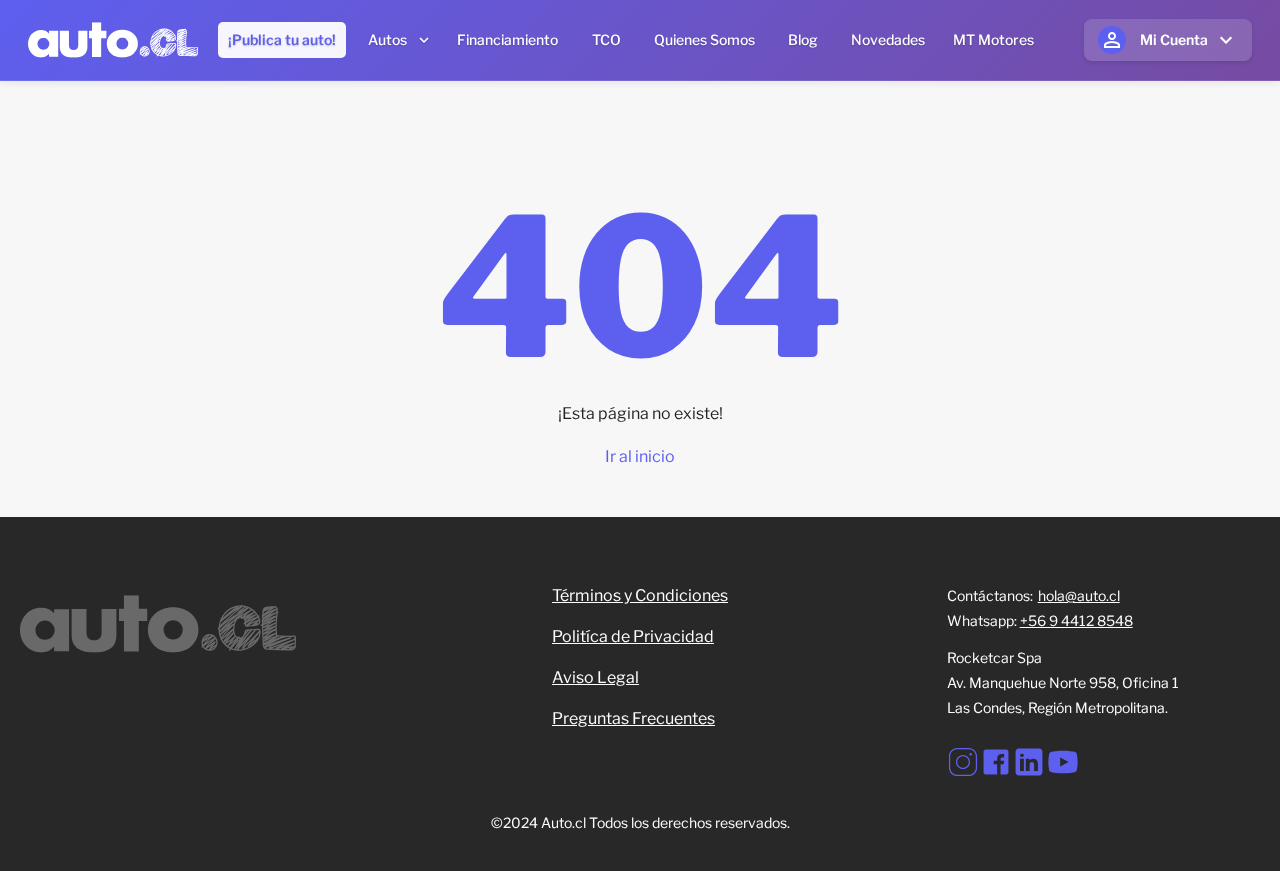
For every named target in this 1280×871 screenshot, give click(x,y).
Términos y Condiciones (640, 595)
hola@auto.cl (1079, 595)
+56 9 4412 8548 (1076, 620)
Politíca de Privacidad (633, 636)
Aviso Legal (595, 677)
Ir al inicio (640, 456)
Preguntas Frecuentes (633, 718)
